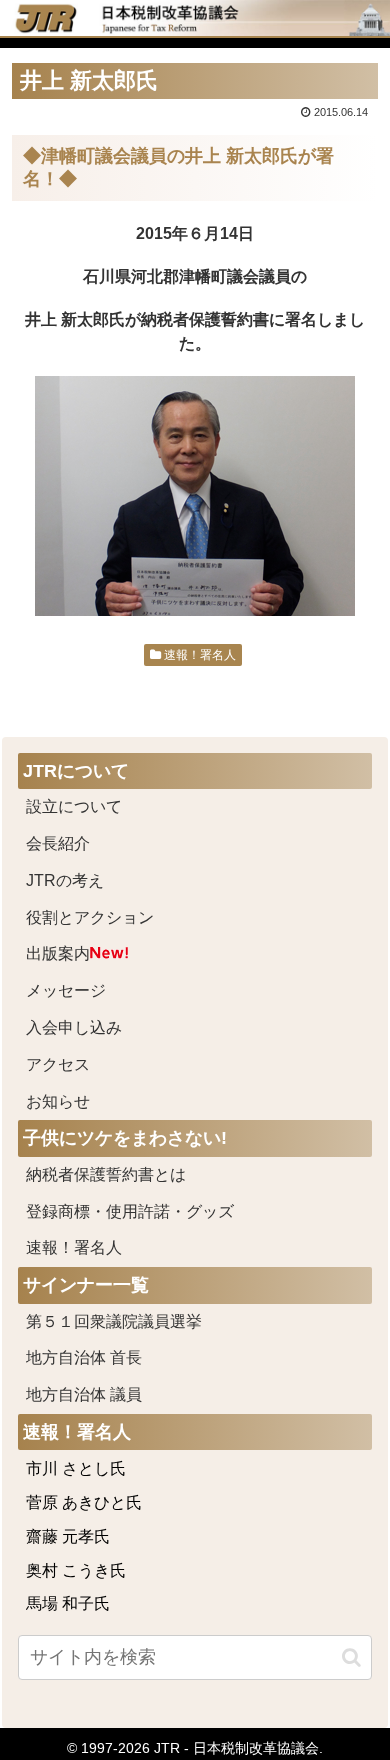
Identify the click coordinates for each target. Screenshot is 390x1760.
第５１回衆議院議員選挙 (114, 1321)
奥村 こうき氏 (76, 1570)
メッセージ (66, 990)
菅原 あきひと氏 (84, 1502)
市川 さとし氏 (76, 1468)
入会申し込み (74, 1027)
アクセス (58, 1064)
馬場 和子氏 (68, 1603)
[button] (351, 1657)
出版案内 (58, 953)
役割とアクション (90, 917)
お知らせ (58, 1101)
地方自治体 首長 (108, 1357)
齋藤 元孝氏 (68, 1536)
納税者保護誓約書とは (106, 1174)
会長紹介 (58, 843)
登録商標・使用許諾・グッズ (130, 1211)
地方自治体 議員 (84, 1394)
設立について (74, 806)
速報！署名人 (198, 655)
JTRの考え (65, 880)
